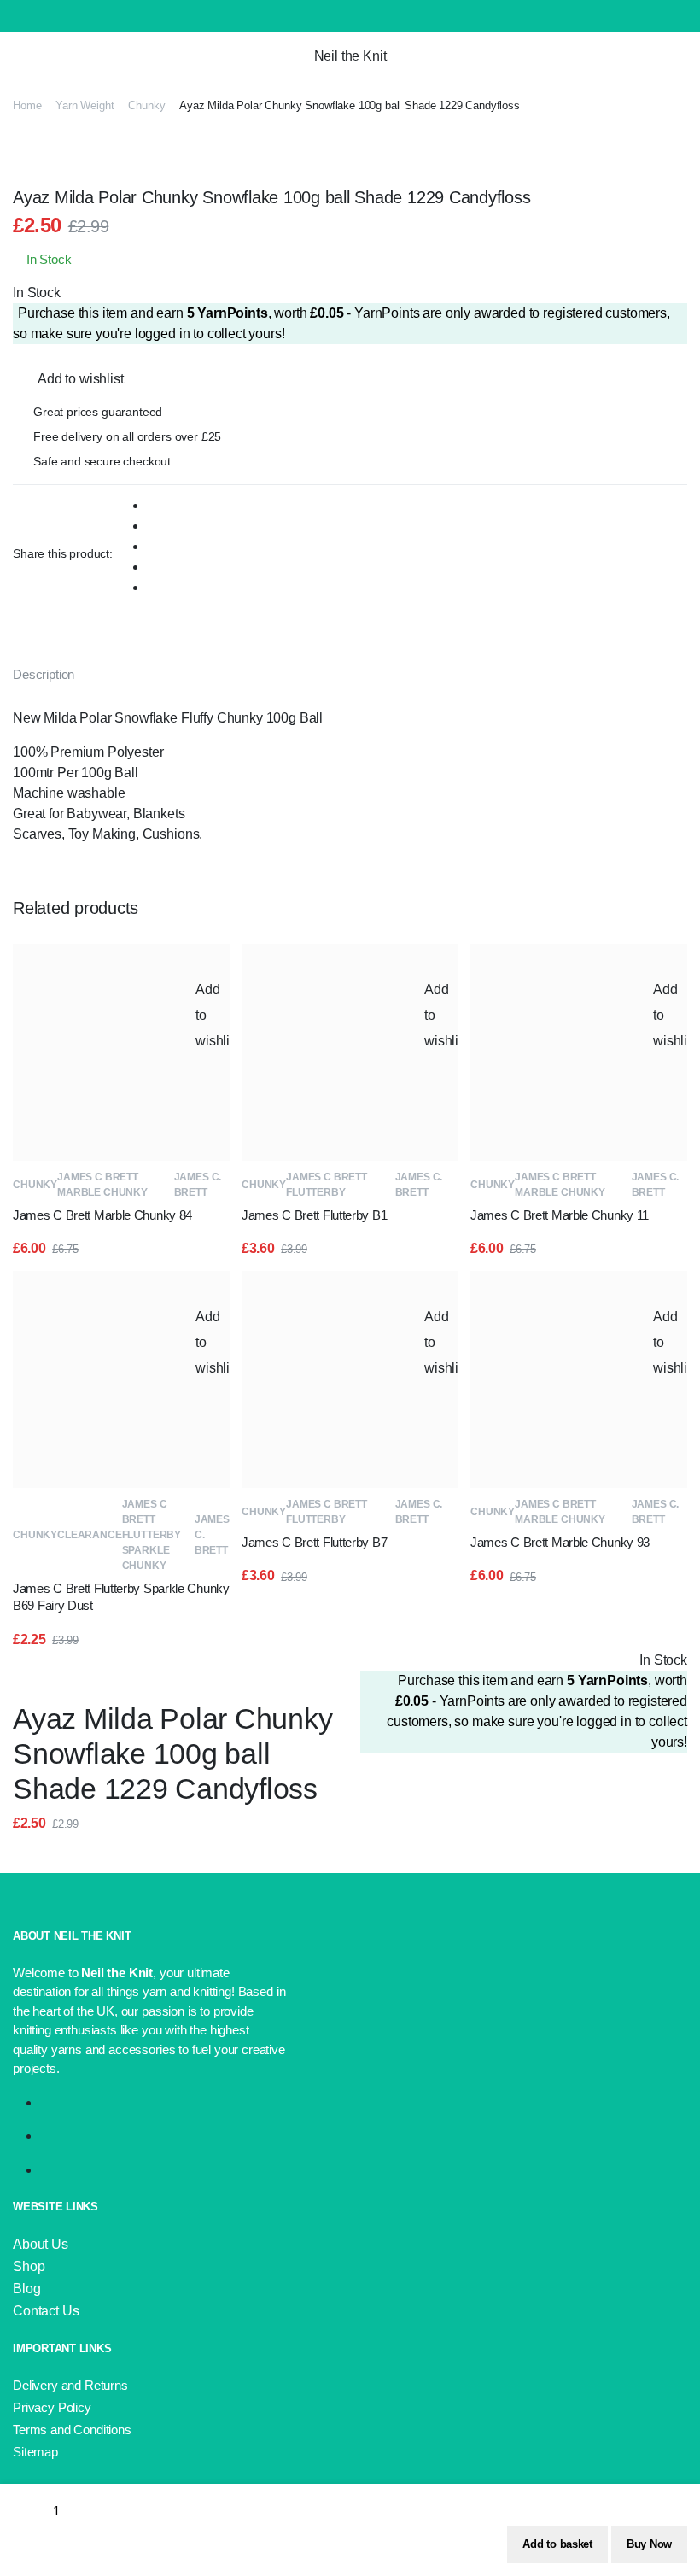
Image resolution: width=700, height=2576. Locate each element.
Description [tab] (44, 674)
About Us (41, 2244)
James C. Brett (198, 1185)
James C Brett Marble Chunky (102, 1185)
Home (27, 105)
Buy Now (649, 2544)
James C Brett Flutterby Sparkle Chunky (152, 1535)
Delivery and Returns (70, 2385)
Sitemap (35, 2452)
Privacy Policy (52, 2407)
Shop (29, 2266)
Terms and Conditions (72, 2430)
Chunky (146, 105)
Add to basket (557, 2544)
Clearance (90, 1535)
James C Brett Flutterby (327, 1185)
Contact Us (46, 2311)
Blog (26, 2289)
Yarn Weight (85, 105)
